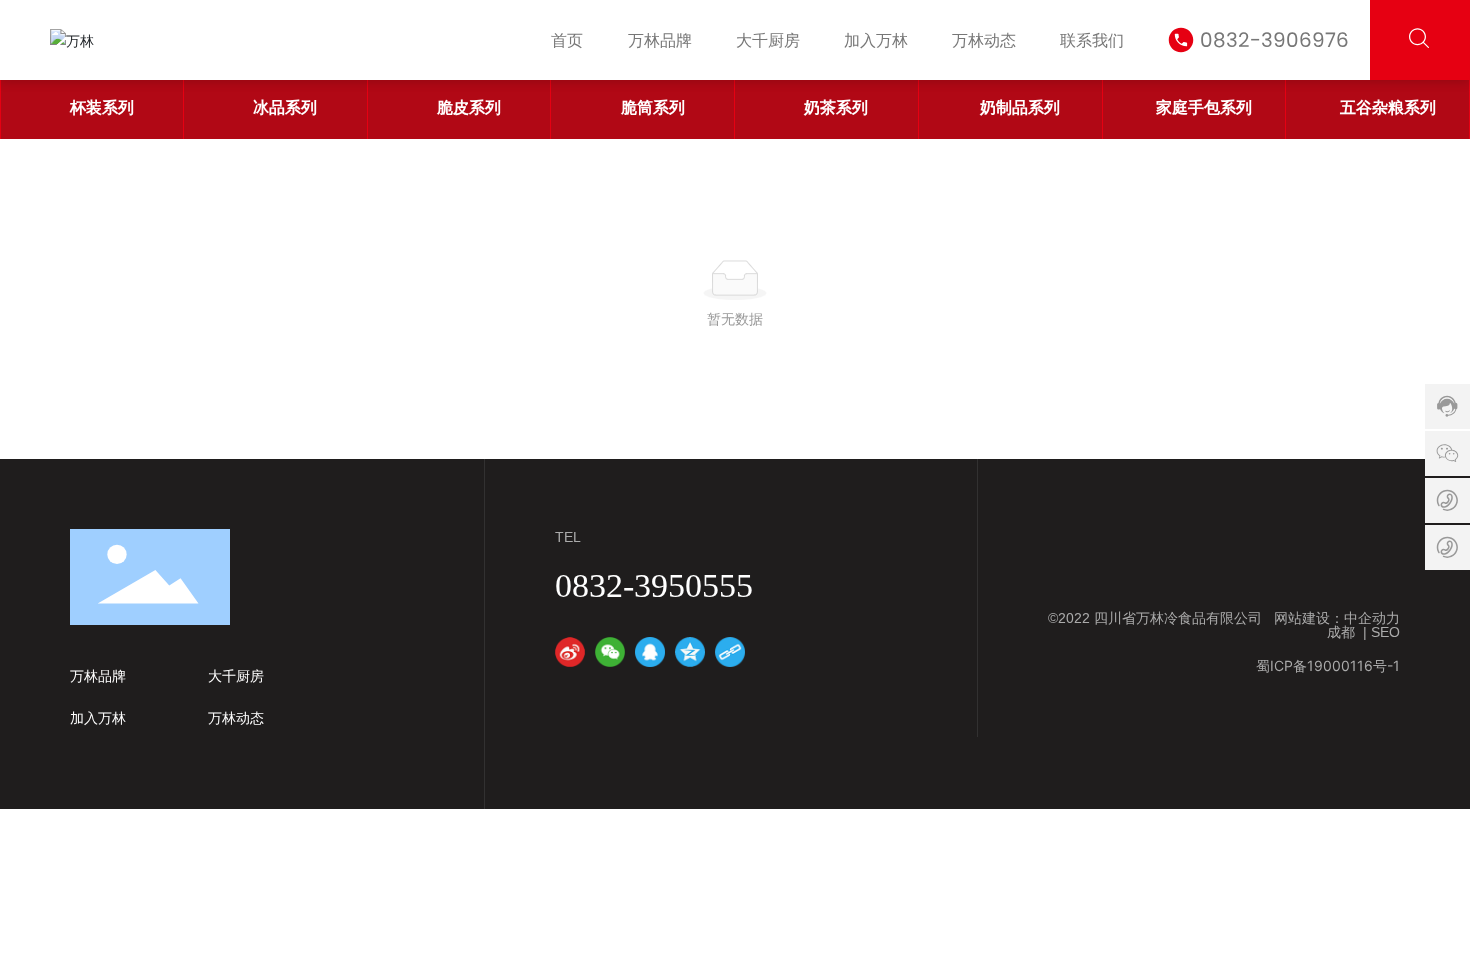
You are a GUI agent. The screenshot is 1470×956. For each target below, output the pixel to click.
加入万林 (98, 718)
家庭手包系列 (1204, 107)
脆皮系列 (469, 107)
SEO (1385, 632)
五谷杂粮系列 (1388, 107)
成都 (1341, 632)
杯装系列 (102, 107)
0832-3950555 (654, 585)
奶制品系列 (1020, 107)
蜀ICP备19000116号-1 (1328, 665)
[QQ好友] (650, 652)
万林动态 (236, 718)
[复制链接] (730, 652)
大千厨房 (236, 676)
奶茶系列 (836, 107)
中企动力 (1372, 618)
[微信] (610, 652)
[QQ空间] (690, 652)
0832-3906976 (1274, 40)
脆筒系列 (653, 107)
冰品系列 (285, 107)
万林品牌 (98, 676)
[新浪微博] (570, 652)
